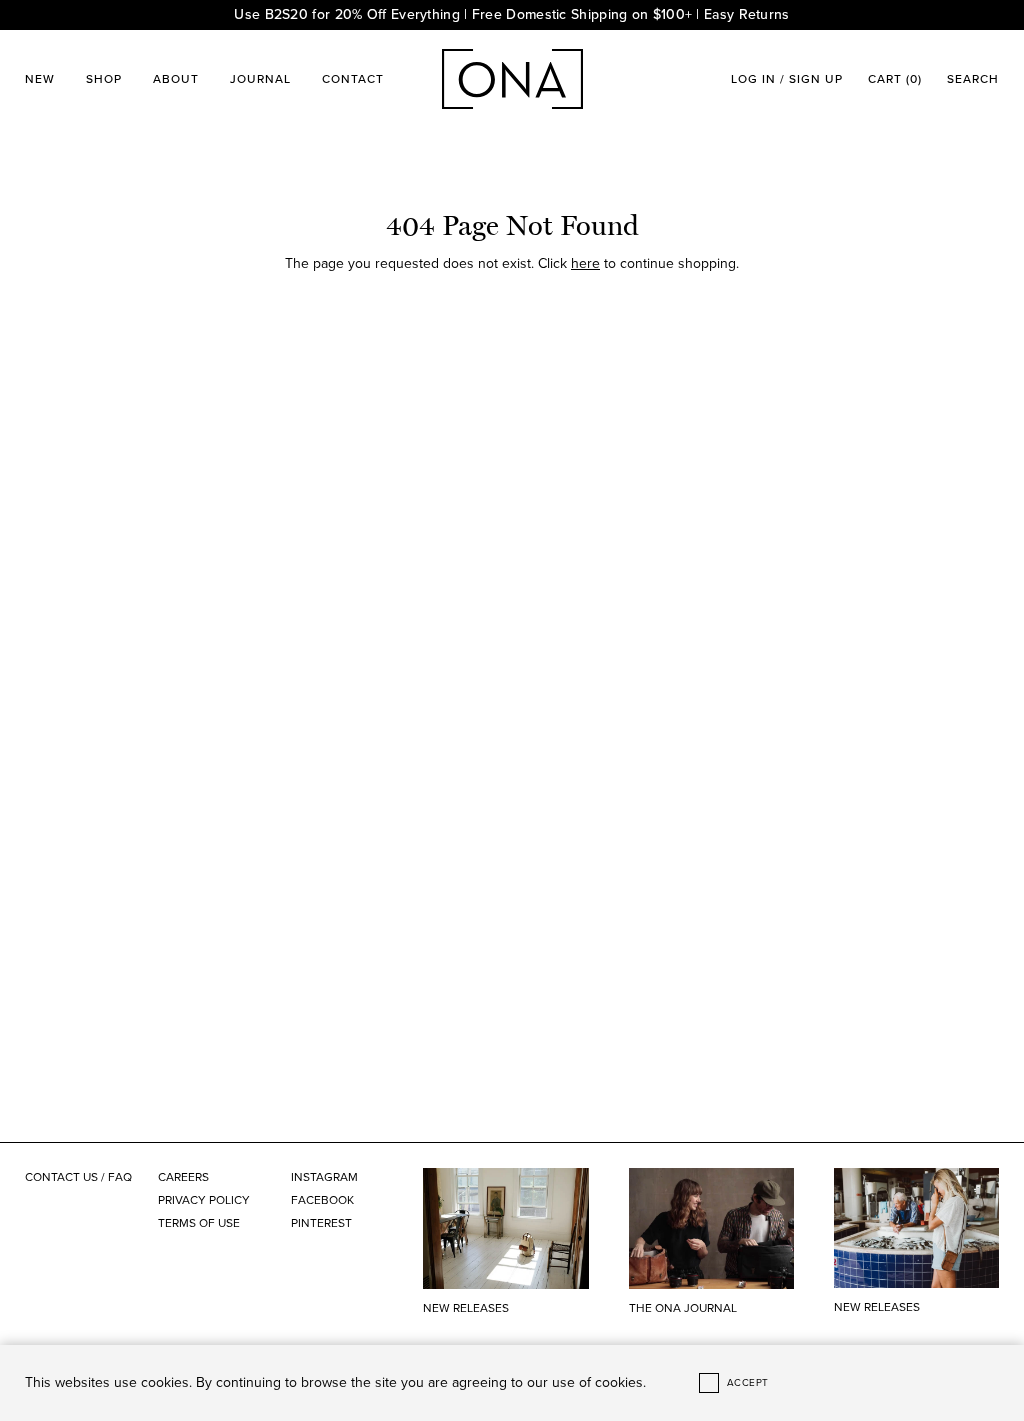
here (585, 263)
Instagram (324, 1177)
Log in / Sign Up (787, 79)
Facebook (322, 1200)
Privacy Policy (204, 1200)
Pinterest (321, 1223)
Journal (260, 79)
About (176, 79)
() (895, 79)
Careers (183, 1177)
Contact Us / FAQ (78, 1177)
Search (973, 79)
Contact (353, 79)
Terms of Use (199, 1223)
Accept (748, 1383)
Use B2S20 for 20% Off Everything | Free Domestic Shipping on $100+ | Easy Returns (511, 14)
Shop (104, 79)
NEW (40, 79)
